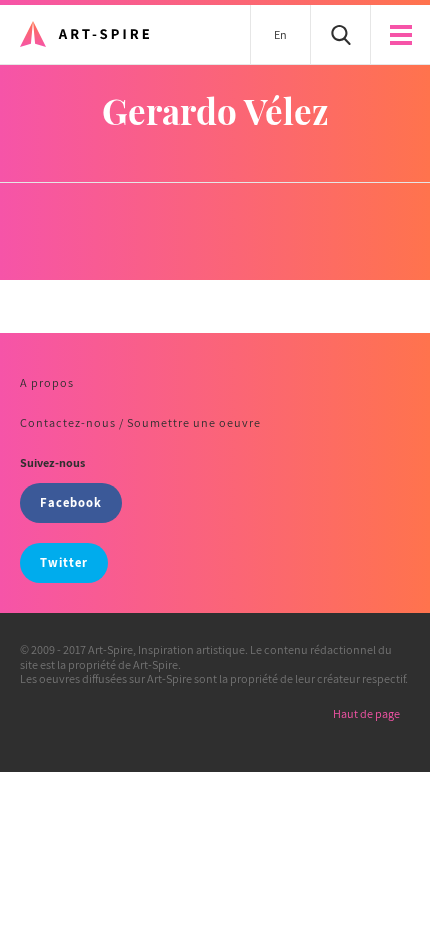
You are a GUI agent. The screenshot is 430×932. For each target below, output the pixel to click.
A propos (47, 382)
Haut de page (366, 713)
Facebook (71, 502)
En (280, 34)
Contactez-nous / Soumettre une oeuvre (140, 422)
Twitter (64, 562)
